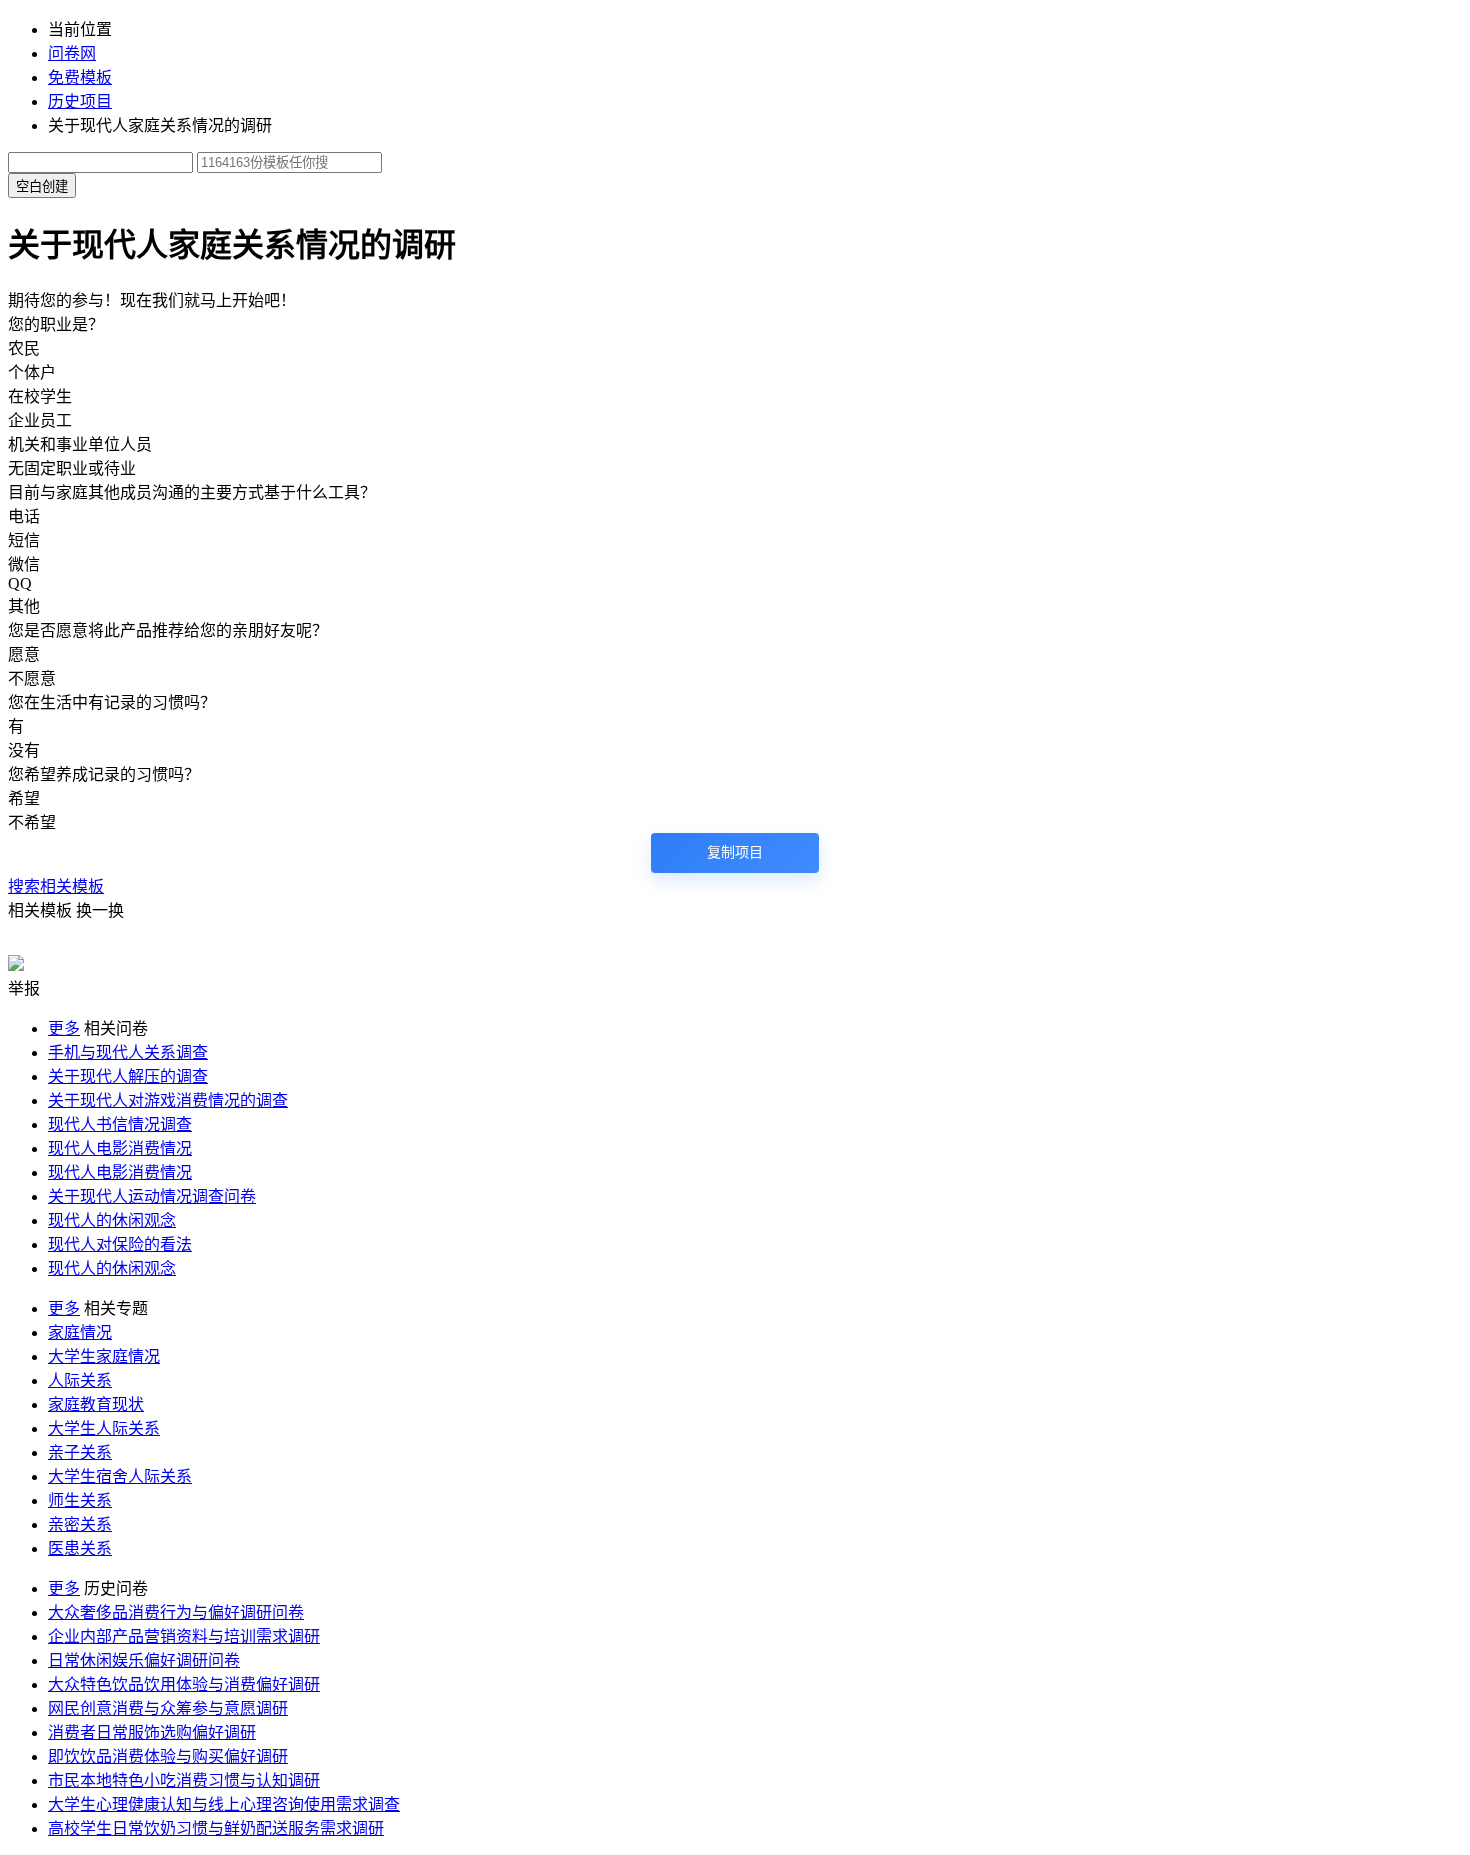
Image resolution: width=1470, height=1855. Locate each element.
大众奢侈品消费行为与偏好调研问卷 (176, 1612)
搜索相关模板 (56, 886)
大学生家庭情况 (104, 1356)
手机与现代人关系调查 (128, 1052)
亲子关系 (80, 1452)
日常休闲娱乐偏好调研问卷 (144, 1660)
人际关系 (80, 1380)
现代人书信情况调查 (120, 1124)
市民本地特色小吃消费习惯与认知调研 (184, 1780)
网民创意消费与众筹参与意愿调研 (168, 1708)
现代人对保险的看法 (120, 1244)
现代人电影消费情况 (120, 1148)
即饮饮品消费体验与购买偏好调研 (168, 1756)
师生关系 (80, 1500)
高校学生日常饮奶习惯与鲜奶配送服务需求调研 (216, 1828)
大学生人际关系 (104, 1428)
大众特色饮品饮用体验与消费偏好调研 (184, 1684)
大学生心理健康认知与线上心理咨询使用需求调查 (224, 1804)
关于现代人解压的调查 (128, 1076)
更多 (64, 1028)
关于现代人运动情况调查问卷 (152, 1196)
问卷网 (72, 53)
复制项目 (735, 852)
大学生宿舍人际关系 (120, 1476)
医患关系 (80, 1548)
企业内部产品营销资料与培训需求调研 (184, 1636)
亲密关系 (80, 1524)
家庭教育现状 (96, 1404)
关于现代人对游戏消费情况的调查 (168, 1100)
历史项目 (80, 101)
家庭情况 (80, 1332)
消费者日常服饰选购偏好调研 (152, 1732)
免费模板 (80, 77)
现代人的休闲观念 (112, 1220)
